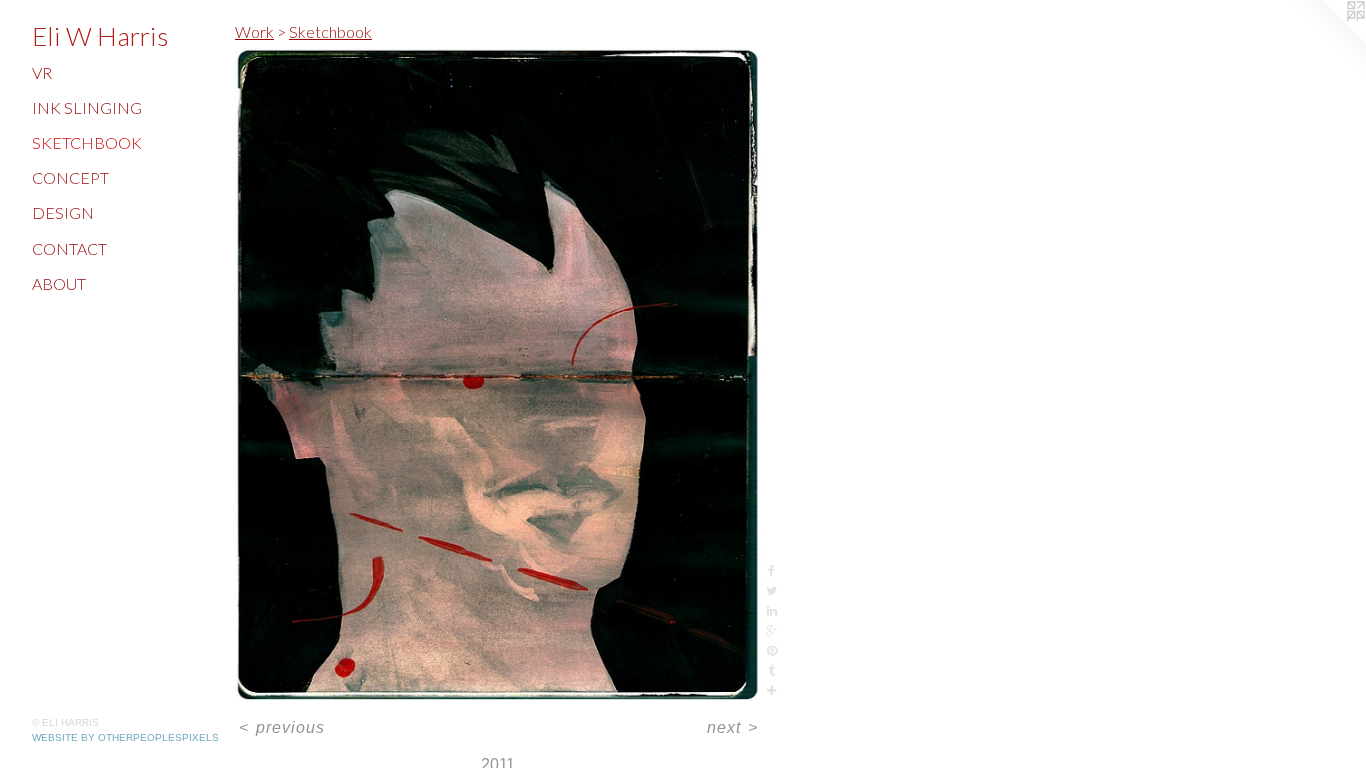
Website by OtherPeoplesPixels (125, 737)
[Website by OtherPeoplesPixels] (1326, 40)
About (59, 283)
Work (254, 31)
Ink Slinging (87, 107)
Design (63, 212)
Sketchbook (87, 142)
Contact (69, 248)
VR (42, 72)
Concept (70, 177)
